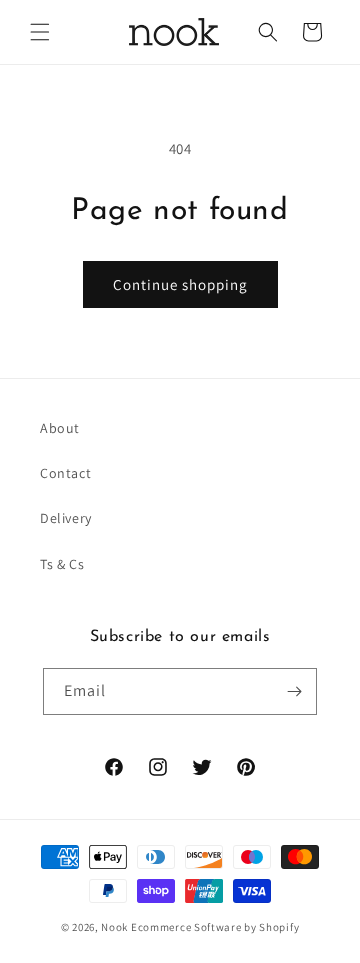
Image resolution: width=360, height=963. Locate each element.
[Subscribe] (294, 691)
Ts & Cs (62, 564)
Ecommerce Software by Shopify (215, 927)
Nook (114, 927)
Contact (65, 473)
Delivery (66, 518)
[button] (40, 32)
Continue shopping (180, 284)
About (60, 428)
